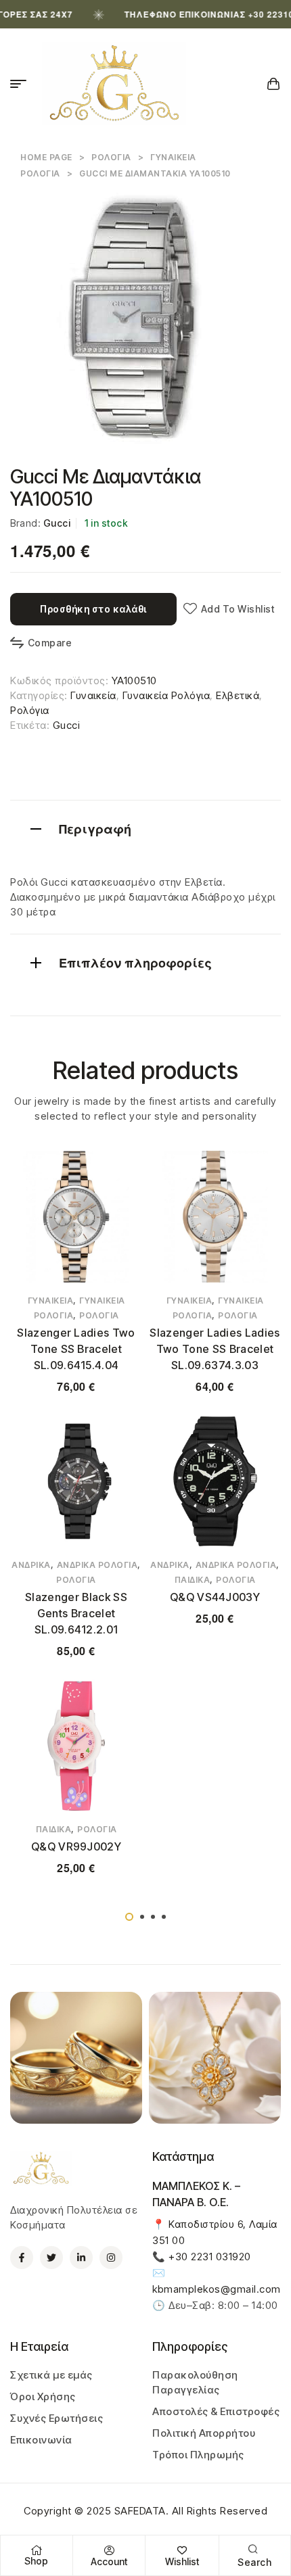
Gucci (57, 523)
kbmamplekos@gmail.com (217, 2289)
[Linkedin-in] (81, 2258)
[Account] (109, 2550)
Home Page (46, 157)
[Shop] (37, 2550)
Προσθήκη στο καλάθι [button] (215, 1659)
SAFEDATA (140, 2511)
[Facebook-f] (22, 2258)
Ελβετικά (238, 695)
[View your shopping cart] (274, 84)
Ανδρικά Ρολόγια (97, 1565)
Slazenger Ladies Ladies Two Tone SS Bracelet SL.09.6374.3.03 (215, 1349)
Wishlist (182, 2561)
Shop (36, 2561)
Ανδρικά (31, 1565)
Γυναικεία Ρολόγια (166, 695)
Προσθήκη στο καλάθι (93, 609)
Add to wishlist (238, 609)
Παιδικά (193, 1580)
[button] (129, 1917)
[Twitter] (51, 2258)
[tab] (145, 827)
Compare (50, 643)
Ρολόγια (111, 157)
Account (109, 2561)
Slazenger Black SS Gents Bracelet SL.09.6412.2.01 (76, 1613)
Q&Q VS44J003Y (215, 1597)
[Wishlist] (182, 2550)
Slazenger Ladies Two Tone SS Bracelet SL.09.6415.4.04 (76, 1349)
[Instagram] (111, 2258)
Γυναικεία (93, 695)
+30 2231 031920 (210, 2257)
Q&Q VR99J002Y (76, 1846)
